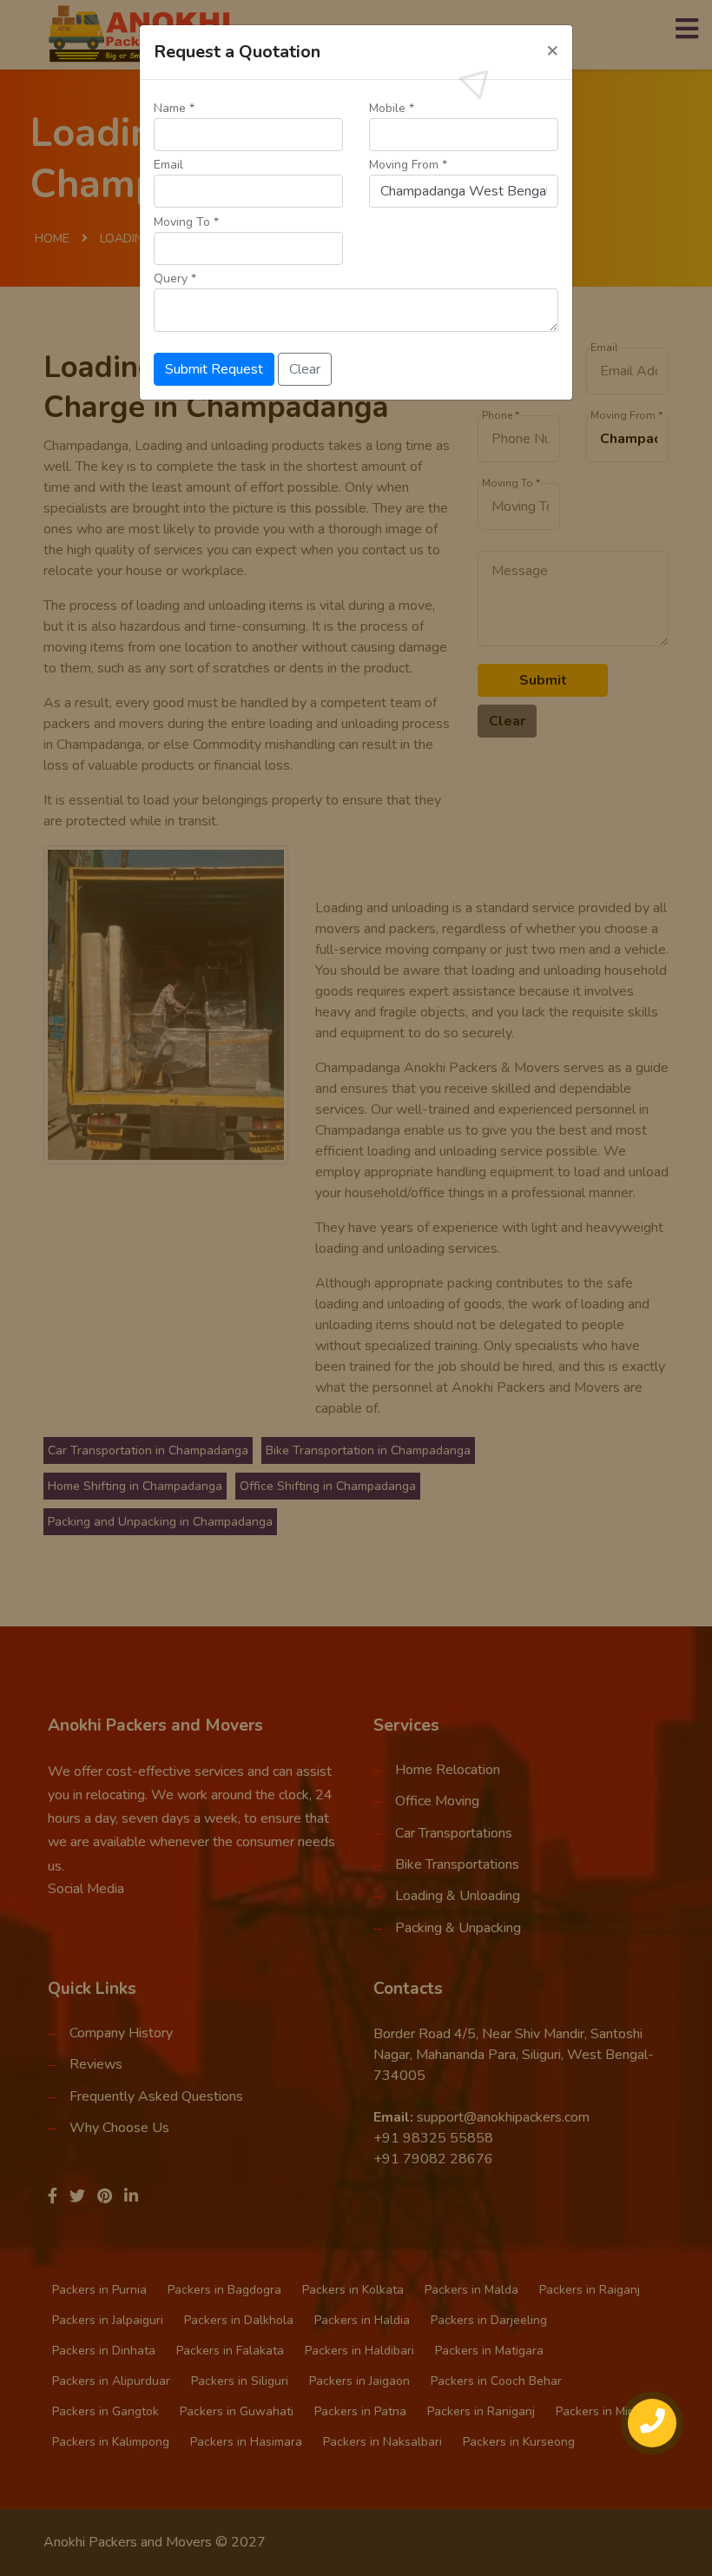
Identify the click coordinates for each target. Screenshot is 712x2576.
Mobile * (392, 108)
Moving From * (408, 165)
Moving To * (186, 222)
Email (168, 165)
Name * (174, 108)
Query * (175, 278)
